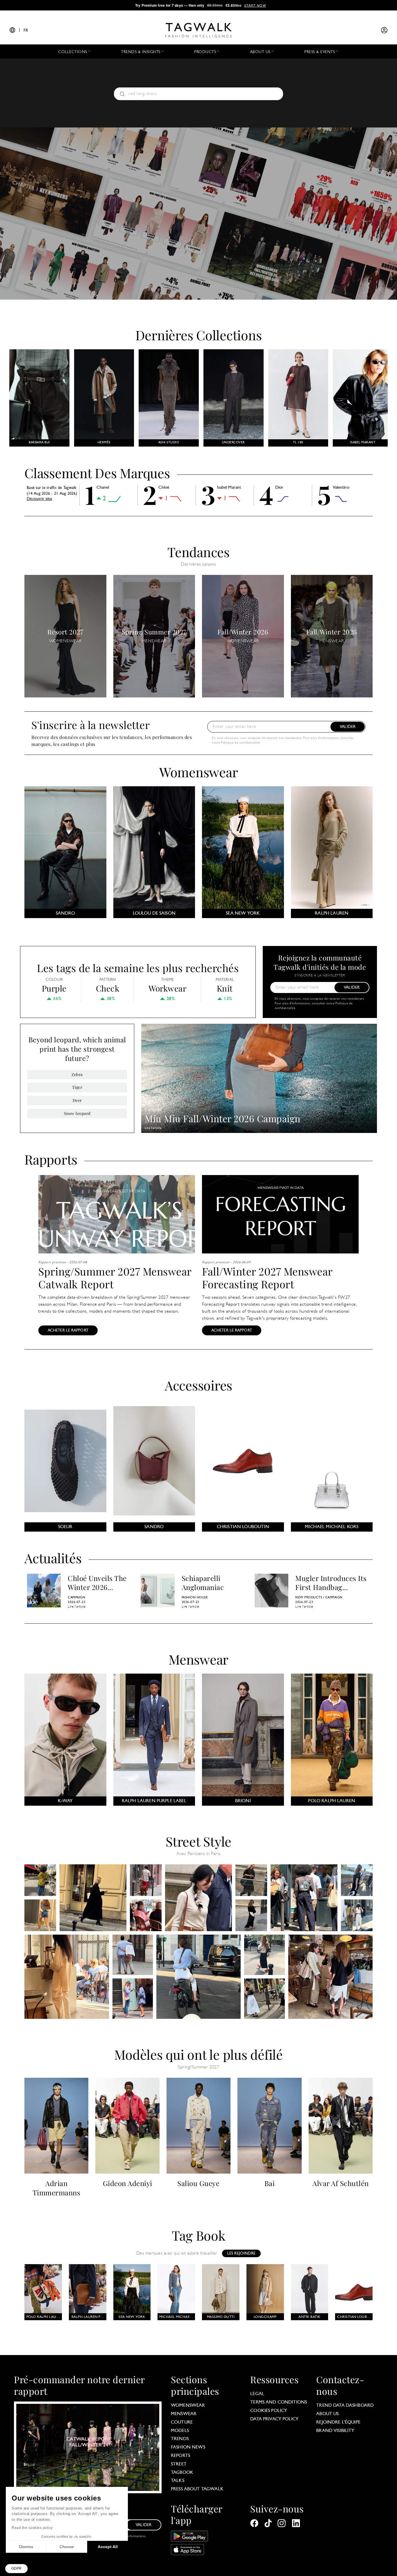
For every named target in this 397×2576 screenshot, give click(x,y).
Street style (199, 1841)
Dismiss (26, 2547)
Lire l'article (153, 1128)
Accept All (108, 2547)
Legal (257, 2394)
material (225, 980)
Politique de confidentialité (240, 743)
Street (179, 2464)
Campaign (76, 1598)
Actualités (53, 1557)
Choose (67, 2547)
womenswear (188, 2406)
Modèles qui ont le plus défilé (199, 2054)
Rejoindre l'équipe (338, 2422)
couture (182, 2422)
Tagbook (182, 2473)
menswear (184, 2414)
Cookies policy (269, 2411)
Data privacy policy (274, 2419)
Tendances (199, 552)
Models (180, 2431)
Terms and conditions (279, 2402)
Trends (180, 2439)
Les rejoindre (241, 2254)
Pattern (108, 980)
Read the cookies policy (32, 2528)
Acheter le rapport (68, 1331)
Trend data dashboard (345, 2406)
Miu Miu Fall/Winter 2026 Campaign (223, 1118)
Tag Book (199, 2235)
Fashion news (188, 2447)
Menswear (199, 1659)
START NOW (255, 5)
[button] (16, 2569)
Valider (348, 727)
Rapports (51, 1159)
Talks (178, 2481)
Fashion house (195, 1598)
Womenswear (199, 772)
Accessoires (199, 1385)
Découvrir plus (40, 499)
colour (54, 980)
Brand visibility (335, 2431)
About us (327, 2414)
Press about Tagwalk (197, 2489)
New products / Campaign (319, 1598)
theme (167, 980)
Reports (180, 2456)
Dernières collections (199, 335)
